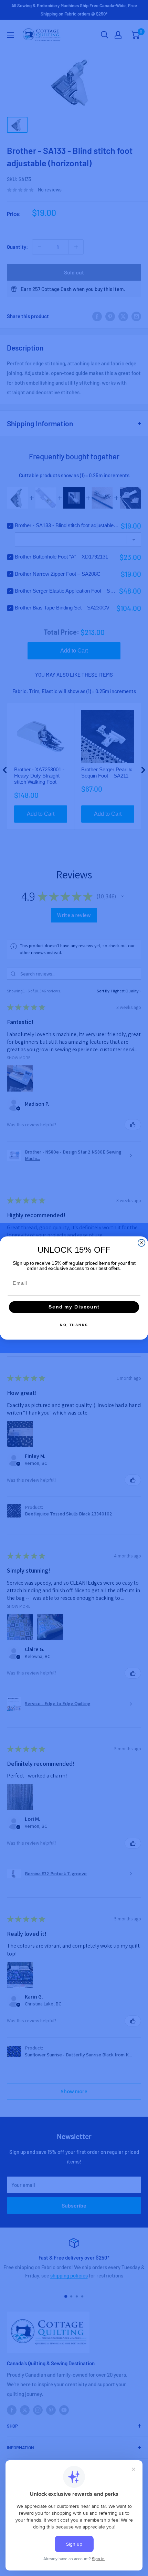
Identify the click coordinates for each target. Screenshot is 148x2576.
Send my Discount (74, 1307)
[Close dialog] (142, 1243)
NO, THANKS (74, 1325)
